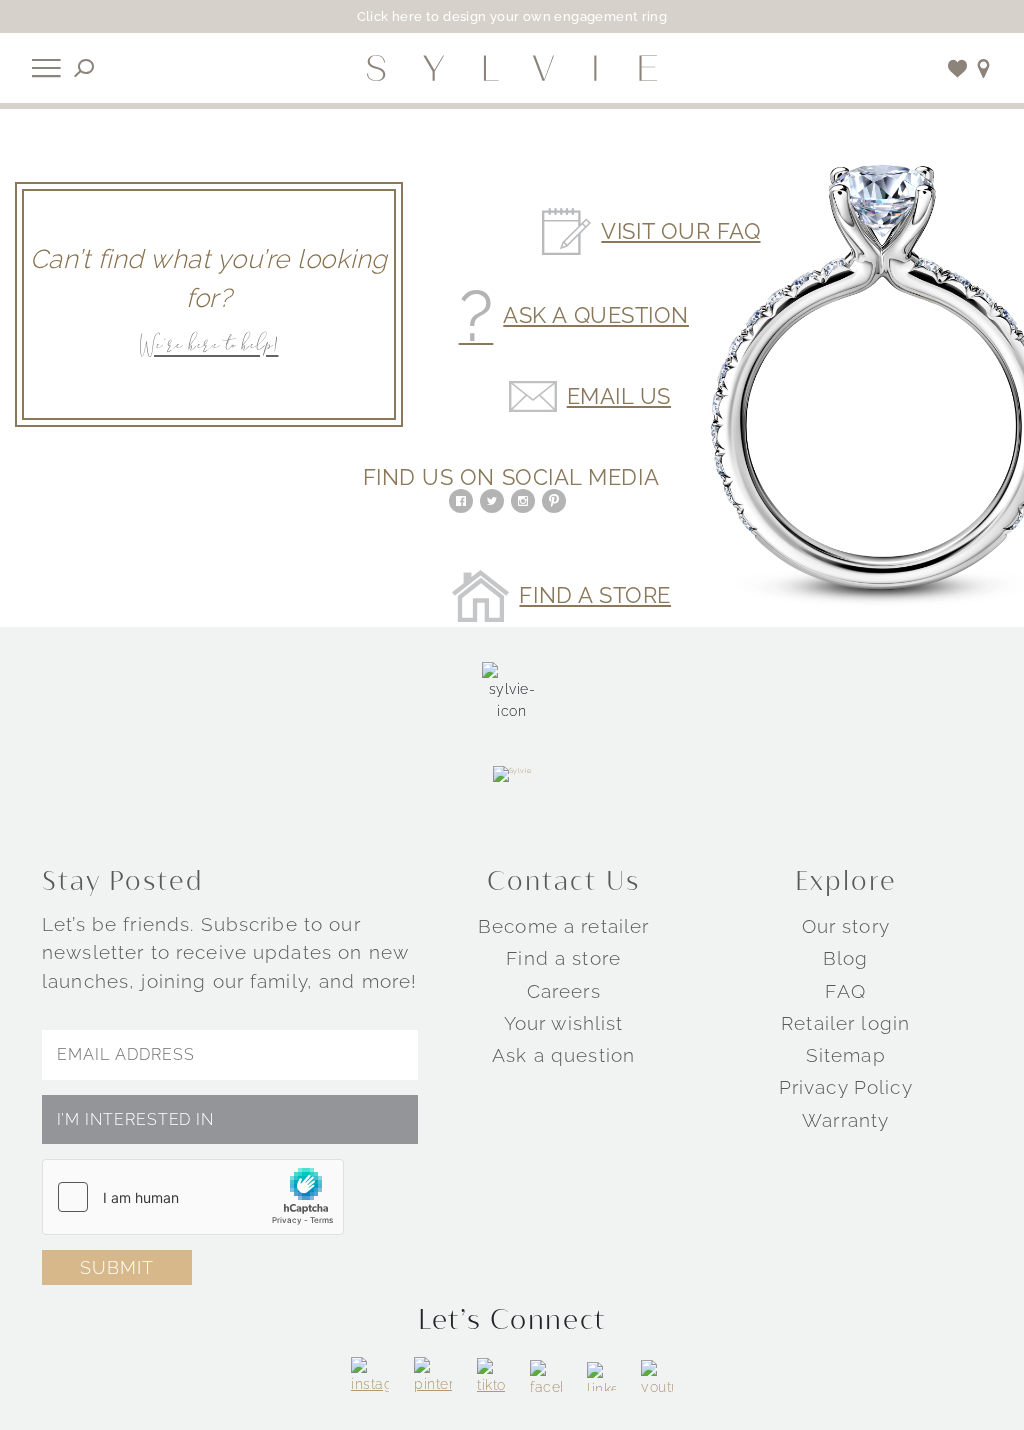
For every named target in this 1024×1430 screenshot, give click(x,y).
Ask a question (563, 1055)
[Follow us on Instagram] (370, 1376)
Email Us (619, 397)
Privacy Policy (846, 1087)
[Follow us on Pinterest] (433, 1376)
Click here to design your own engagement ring (512, 16)
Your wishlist (564, 1023)
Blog (846, 958)
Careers (564, 991)
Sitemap (846, 1055)
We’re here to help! (208, 346)
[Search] (85, 68)
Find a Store (595, 596)
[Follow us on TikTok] (491, 1377)
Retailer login (845, 1023)
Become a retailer (563, 926)
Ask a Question (596, 316)
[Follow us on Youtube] (657, 1376)
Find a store (563, 958)
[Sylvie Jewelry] (512, 68)
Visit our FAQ (680, 232)
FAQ (845, 991)
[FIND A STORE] (984, 68)
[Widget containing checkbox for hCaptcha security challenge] (193, 1197)
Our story (846, 926)
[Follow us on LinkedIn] (601, 1376)
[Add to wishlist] (958, 68)
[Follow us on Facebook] (546, 1376)
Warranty (845, 1120)
